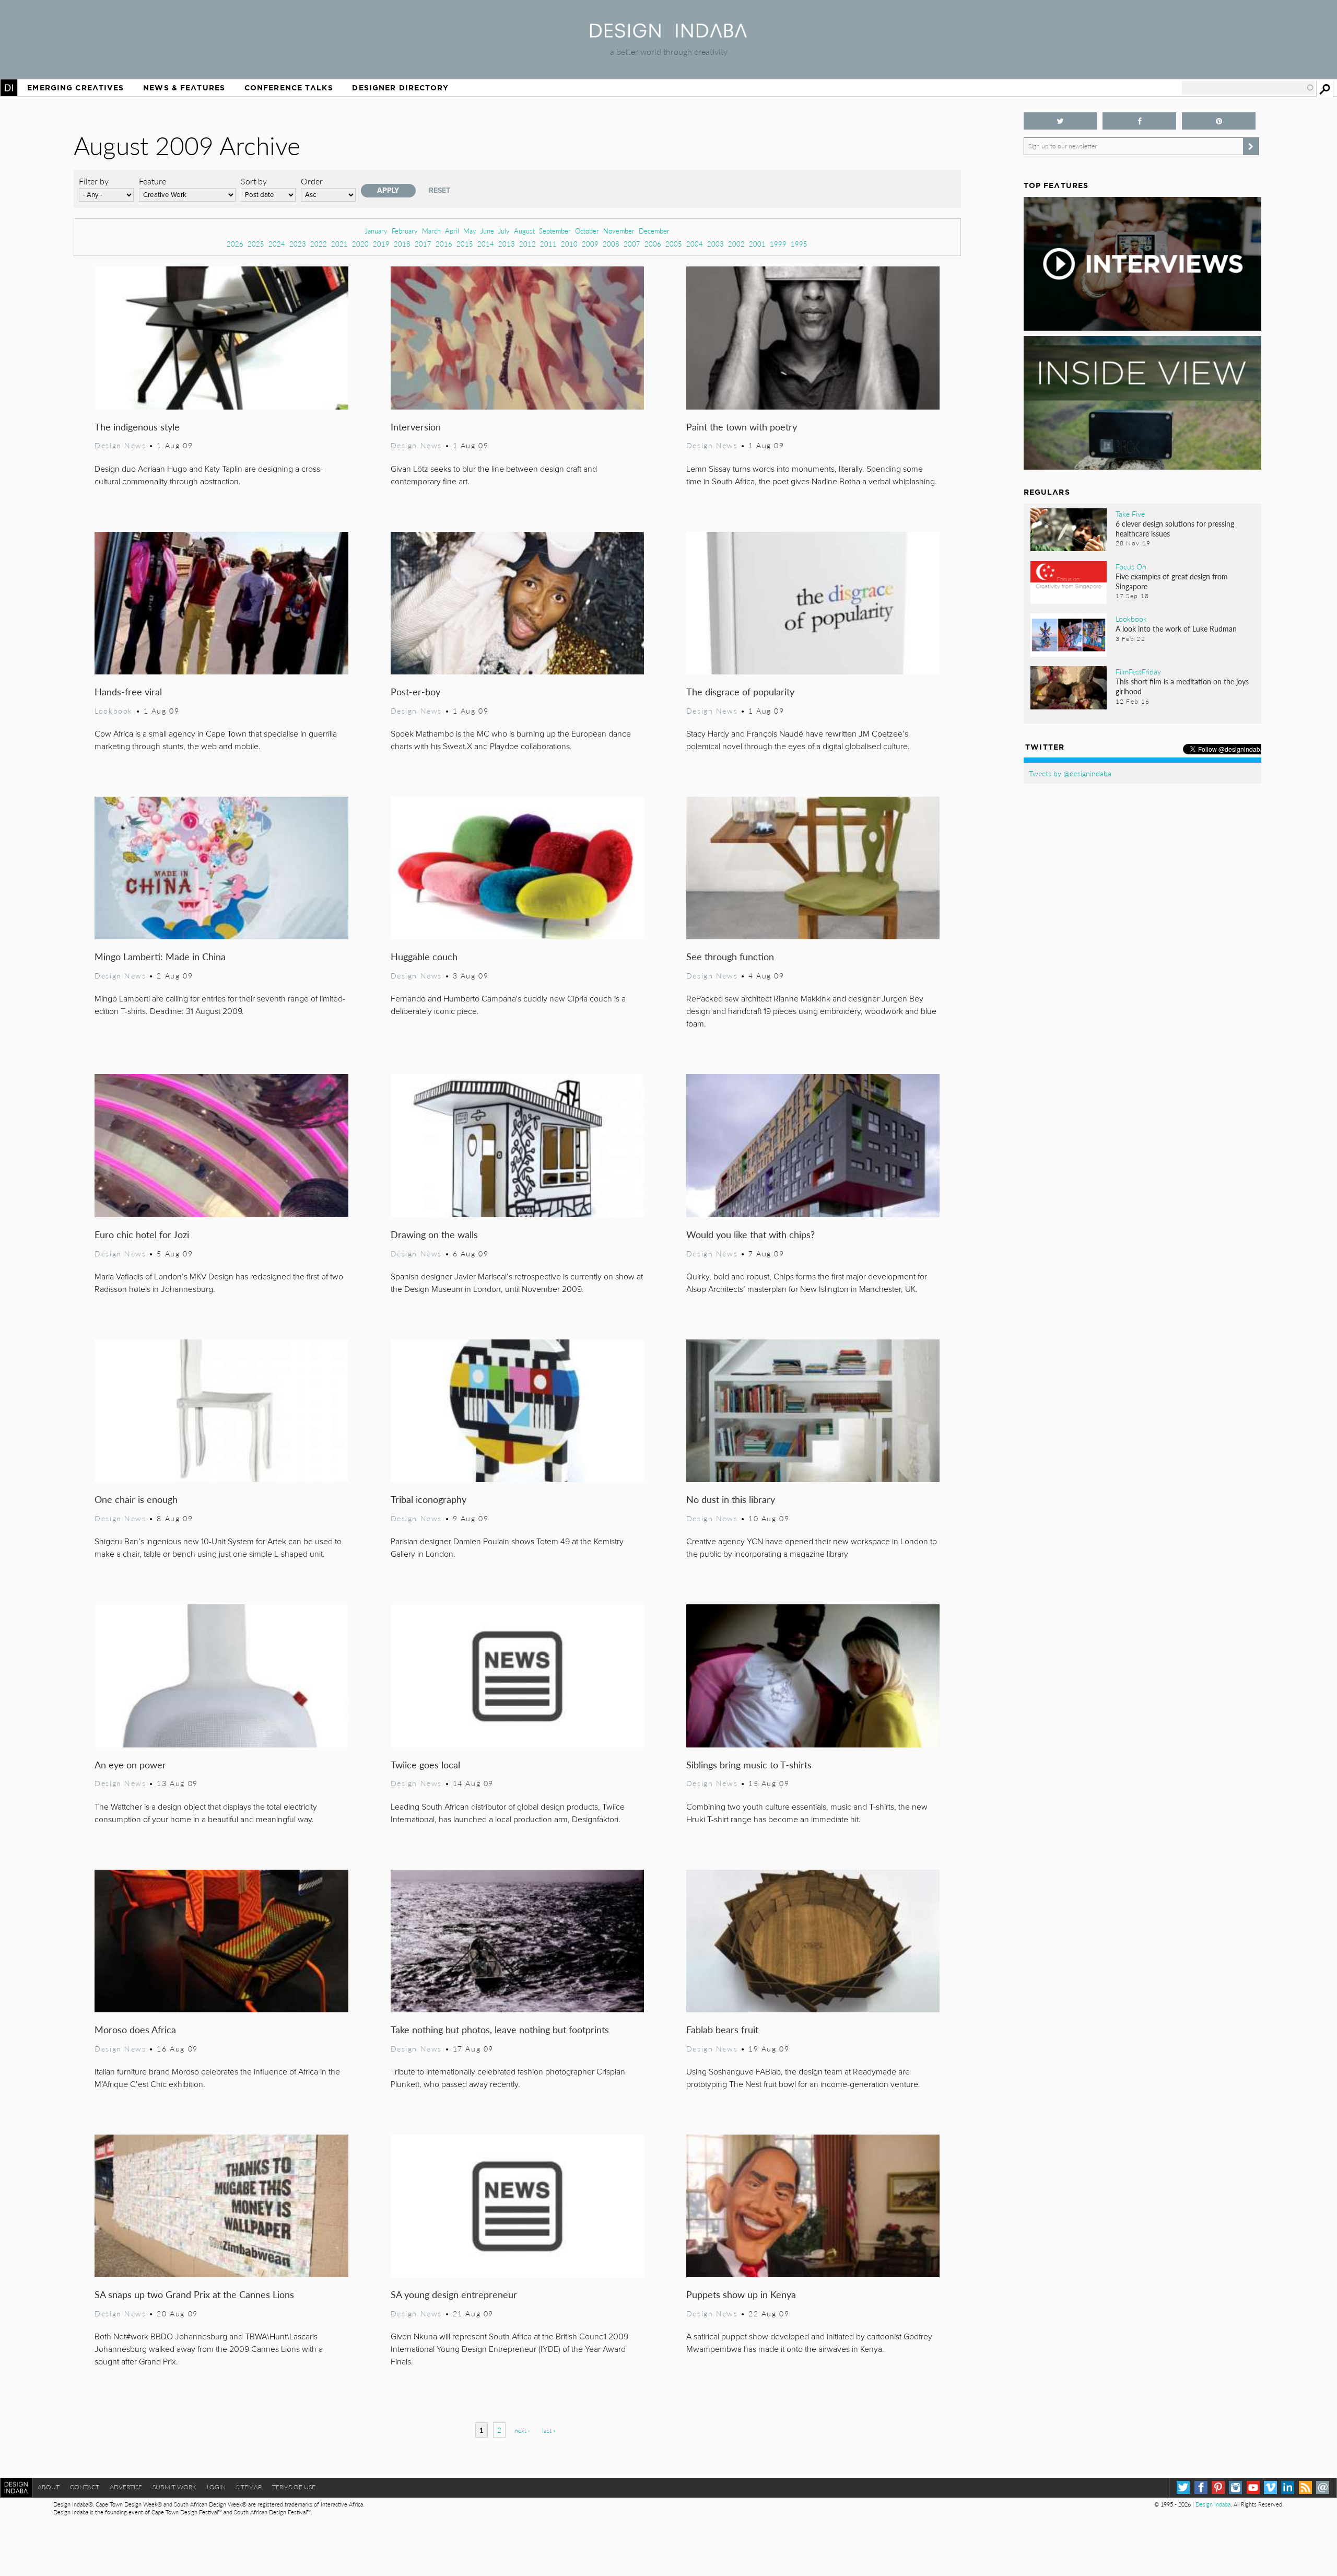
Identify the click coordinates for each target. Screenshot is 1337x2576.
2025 (256, 244)
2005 (674, 244)
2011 (548, 244)
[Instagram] (1235, 2487)
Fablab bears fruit (722, 2029)
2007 (632, 244)
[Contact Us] (1323, 2487)
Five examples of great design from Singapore (1172, 581)
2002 (736, 244)
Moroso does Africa (135, 2029)
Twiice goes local (425, 1764)
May (470, 231)
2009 (590, 244)
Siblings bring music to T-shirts (749, 1764)
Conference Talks (289, 88)
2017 (423, 244)
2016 (444, 244)
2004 (695, 244)
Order (312, 181)
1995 (799, 244)
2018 (402, 244)
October (587, 231)
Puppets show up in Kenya (741, 2294)
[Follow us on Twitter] (1060, 121)
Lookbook (114, 710)
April (452, 231)
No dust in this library (731, 1499)
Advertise (126, 2487)
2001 (757, 244)
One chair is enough (136, 1499)
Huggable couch (424, 956)
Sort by (254, 181)
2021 (339, 244)
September (555, 231)
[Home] (668, 34)
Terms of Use (294, 2487)
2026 (235, 244)
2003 (716, 244)
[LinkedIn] (1288, 2487)
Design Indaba (1213, 2504)
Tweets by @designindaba (1070, 773)
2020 (360, 244)
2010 (569, 244)
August (524, 231)
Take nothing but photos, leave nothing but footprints (500, 2029)
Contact (85, 2487)
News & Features (184, 88)
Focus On (1131, 566)
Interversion (416, 427)
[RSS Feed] (1305, 2487)
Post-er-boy (415, 691)
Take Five (1130, 514)
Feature (153, 181)
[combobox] (1248, 88)
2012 (527, 244)
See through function (730, 956)
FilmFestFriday (1138, 671)
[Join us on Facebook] (1139, 121)
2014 (486, 244)
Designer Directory (400, 88)
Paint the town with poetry (742, 427)
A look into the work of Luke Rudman (1176, 628)
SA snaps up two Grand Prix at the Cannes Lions (194, 2294)
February (405, 231)
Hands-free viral (128, 691)
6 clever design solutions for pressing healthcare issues (1175, 528)
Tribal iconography (429, 1499)
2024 (277, 244)
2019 (381, 244)
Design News (120, 445)
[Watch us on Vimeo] (1270, 2487)
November (619, 231)
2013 (507, 244)
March (431, 231)
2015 (465, 244)
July (504, 231)
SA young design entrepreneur (454, 2294)
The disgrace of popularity (740, 691)
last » (549, 2431)
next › (522, 2431)
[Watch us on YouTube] (1253, 2487)
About (49, 2487)
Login (216, 2487)
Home (9, 88)
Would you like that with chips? (750, 1234)
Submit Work (174, 2487)
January (376, 231)
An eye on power (130, 1764)
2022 (319, 244)
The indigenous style (137, 427)
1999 (778, 244)
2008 (611, 244)
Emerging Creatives (75, 88)
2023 (298, 244)
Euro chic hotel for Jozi (142, 1234)
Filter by (94, 181)
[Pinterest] (1218, 2487)
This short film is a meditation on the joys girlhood (1182, 686)
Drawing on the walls (434, 1234)
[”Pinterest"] (1219, 121)
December (654, 231)
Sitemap (249, 2487)
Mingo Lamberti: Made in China (160, 956)
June (487, 231)
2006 (653, 244)
